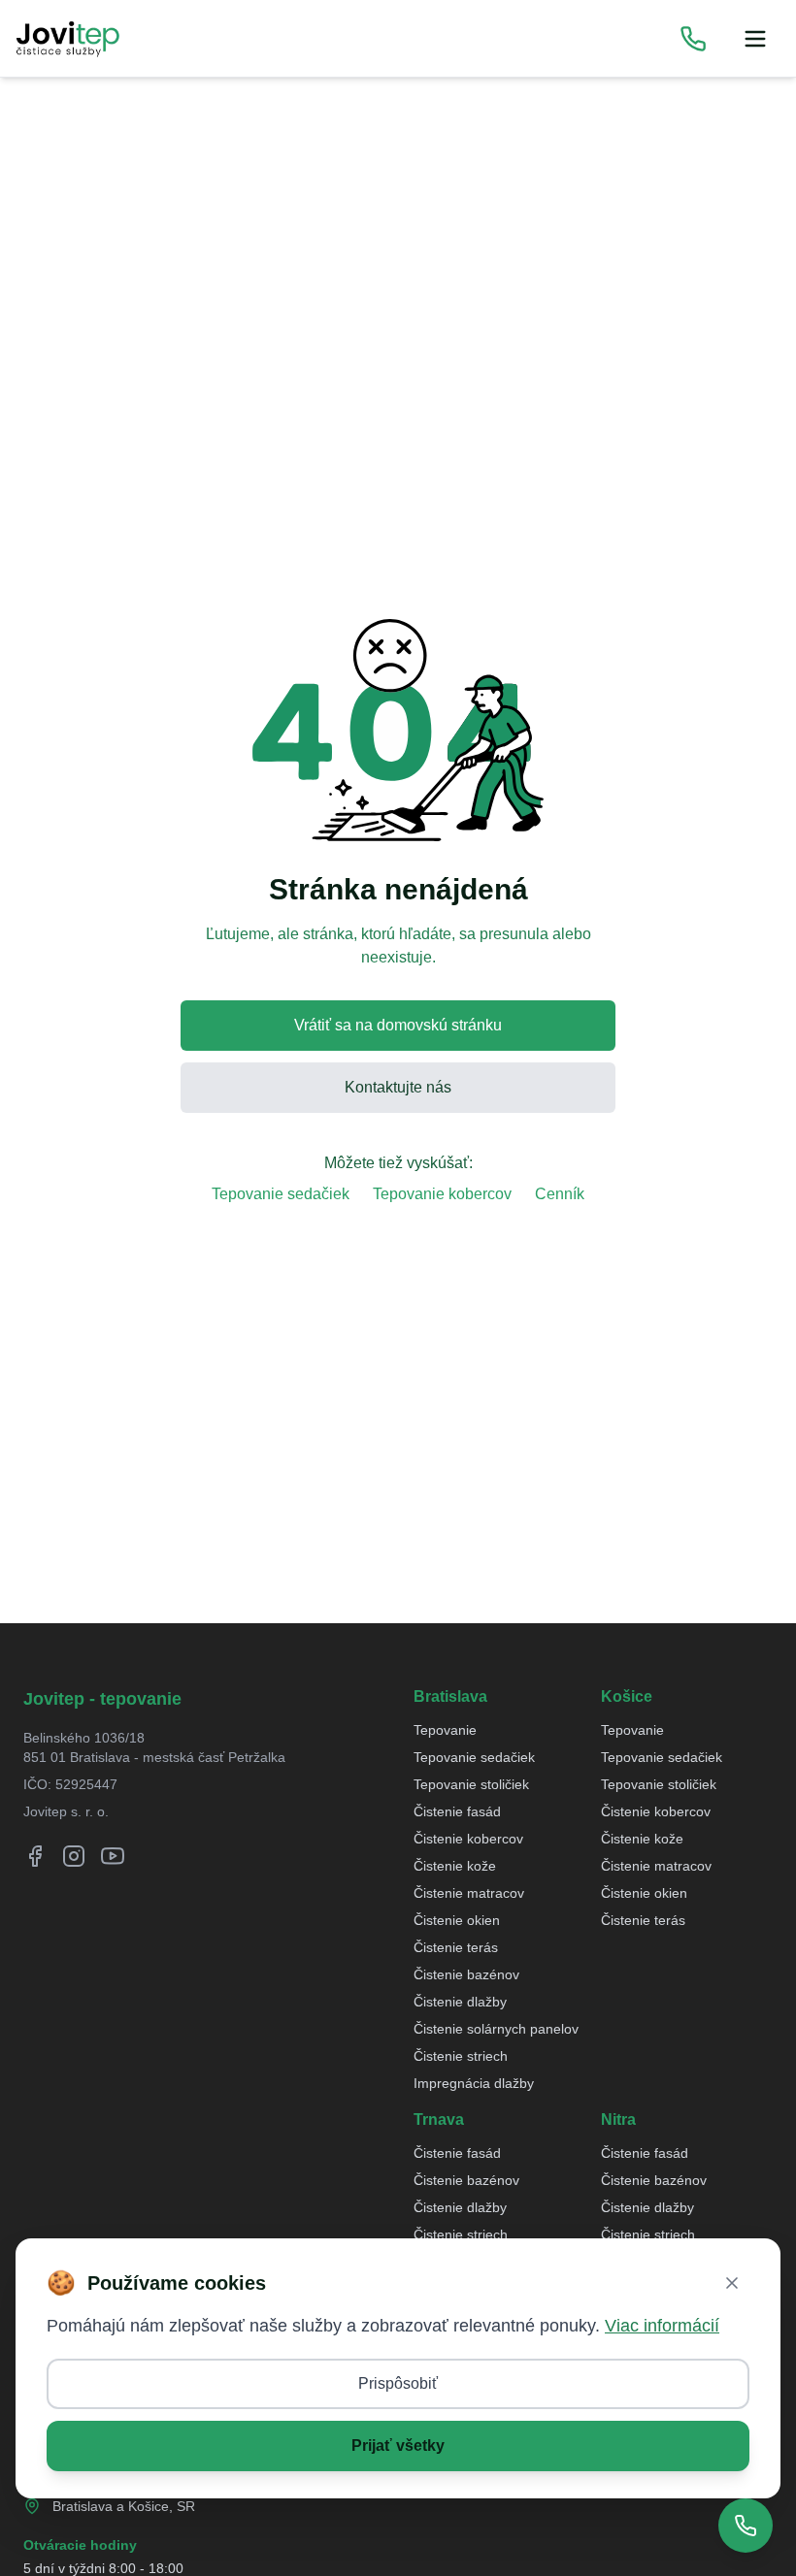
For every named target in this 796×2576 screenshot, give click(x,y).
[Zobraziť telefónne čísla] (693, 39)
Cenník (560, 1194)
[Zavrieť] (732, 2283)
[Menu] (755, 39)
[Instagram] (74, 1856)
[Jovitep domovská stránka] (68, 39)
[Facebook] (35, 1856)
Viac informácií (662, 2326)
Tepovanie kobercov (442, 1194)
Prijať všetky (398, 2446)
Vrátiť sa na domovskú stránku (398, 1025)
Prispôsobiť (398, 2383)
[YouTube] (113, 1856)
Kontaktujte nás (398, 1087)
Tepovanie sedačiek (281, 1194)
